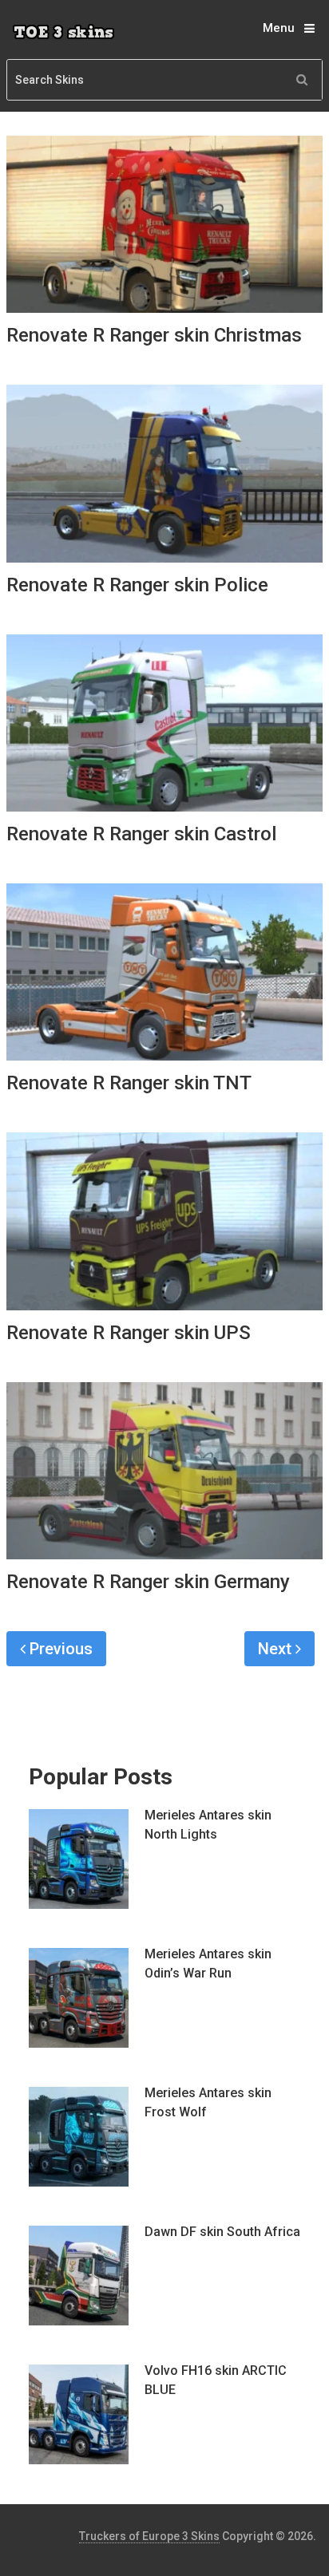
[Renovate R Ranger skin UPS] (164, 1221)
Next (277, 1649)
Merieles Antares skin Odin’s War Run (208, 1964)
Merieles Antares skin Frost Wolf (208, 2102)
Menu (279, 28)
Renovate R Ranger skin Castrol (141, 834)
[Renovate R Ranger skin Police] (164, 473)
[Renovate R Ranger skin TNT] (164, 972)
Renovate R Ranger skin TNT (129, 1083)
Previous (59, 1649)
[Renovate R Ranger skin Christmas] (164, 224)
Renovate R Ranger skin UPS (129, 1333)
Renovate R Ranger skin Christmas (154, 335)
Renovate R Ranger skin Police (137, 585)
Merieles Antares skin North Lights (208, 1825)
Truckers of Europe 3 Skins (149, 2536)
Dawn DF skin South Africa (222, 2232)
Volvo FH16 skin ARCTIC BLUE (216, 2380)
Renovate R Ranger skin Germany (148, 1582)
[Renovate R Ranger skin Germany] (164, 1471)
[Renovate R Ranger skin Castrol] (164, 723)
